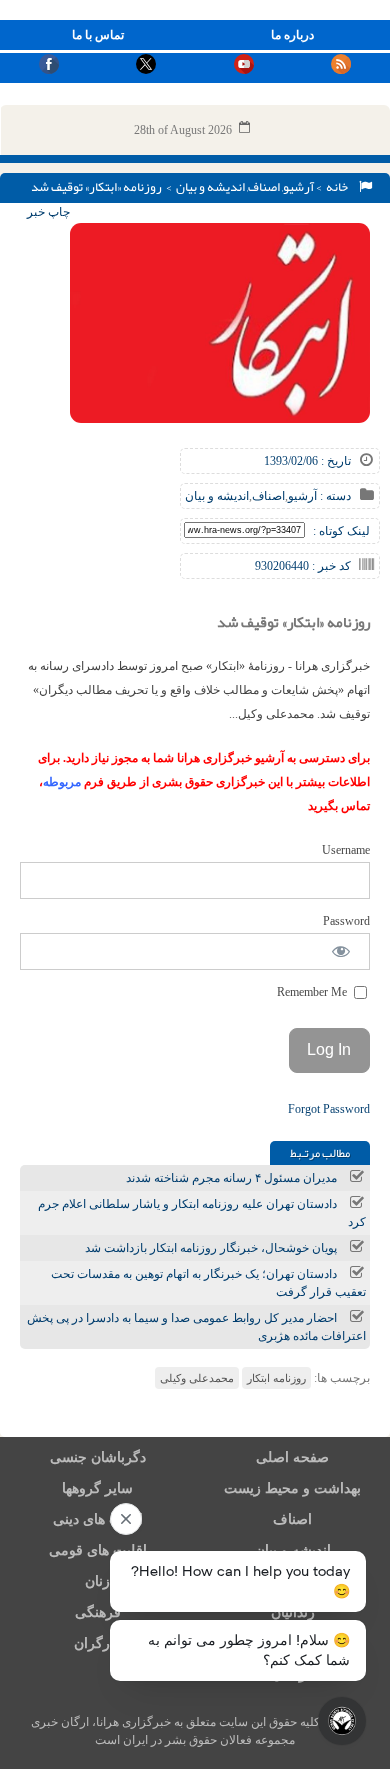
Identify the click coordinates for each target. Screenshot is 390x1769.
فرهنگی (98, 1612)
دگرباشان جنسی (98, 1457)
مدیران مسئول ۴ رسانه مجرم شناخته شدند (231, 1178)
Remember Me (313, 992)
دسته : (334, 496)
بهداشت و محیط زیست (292, 1488)
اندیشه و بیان (210, 187)
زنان (97, 1581)
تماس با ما (98, 35)
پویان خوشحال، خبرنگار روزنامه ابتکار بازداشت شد (211, 1248)
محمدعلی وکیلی (197, 1378)
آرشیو (298, 187)
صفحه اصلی (292, 1457)
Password (346, 921)
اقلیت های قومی (98, 1550)
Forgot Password (329, 1109)
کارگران (97, 1643)
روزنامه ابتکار (276, 1378)
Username (346, 850)
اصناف (264, 187)
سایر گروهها (97, 1488)
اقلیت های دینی (98, 1519)
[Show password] (341, 951)
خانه (339, 187)
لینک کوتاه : (341, 531)
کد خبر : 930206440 (303, 566)
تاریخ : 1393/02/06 (307, 461)
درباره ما (292, 35)
